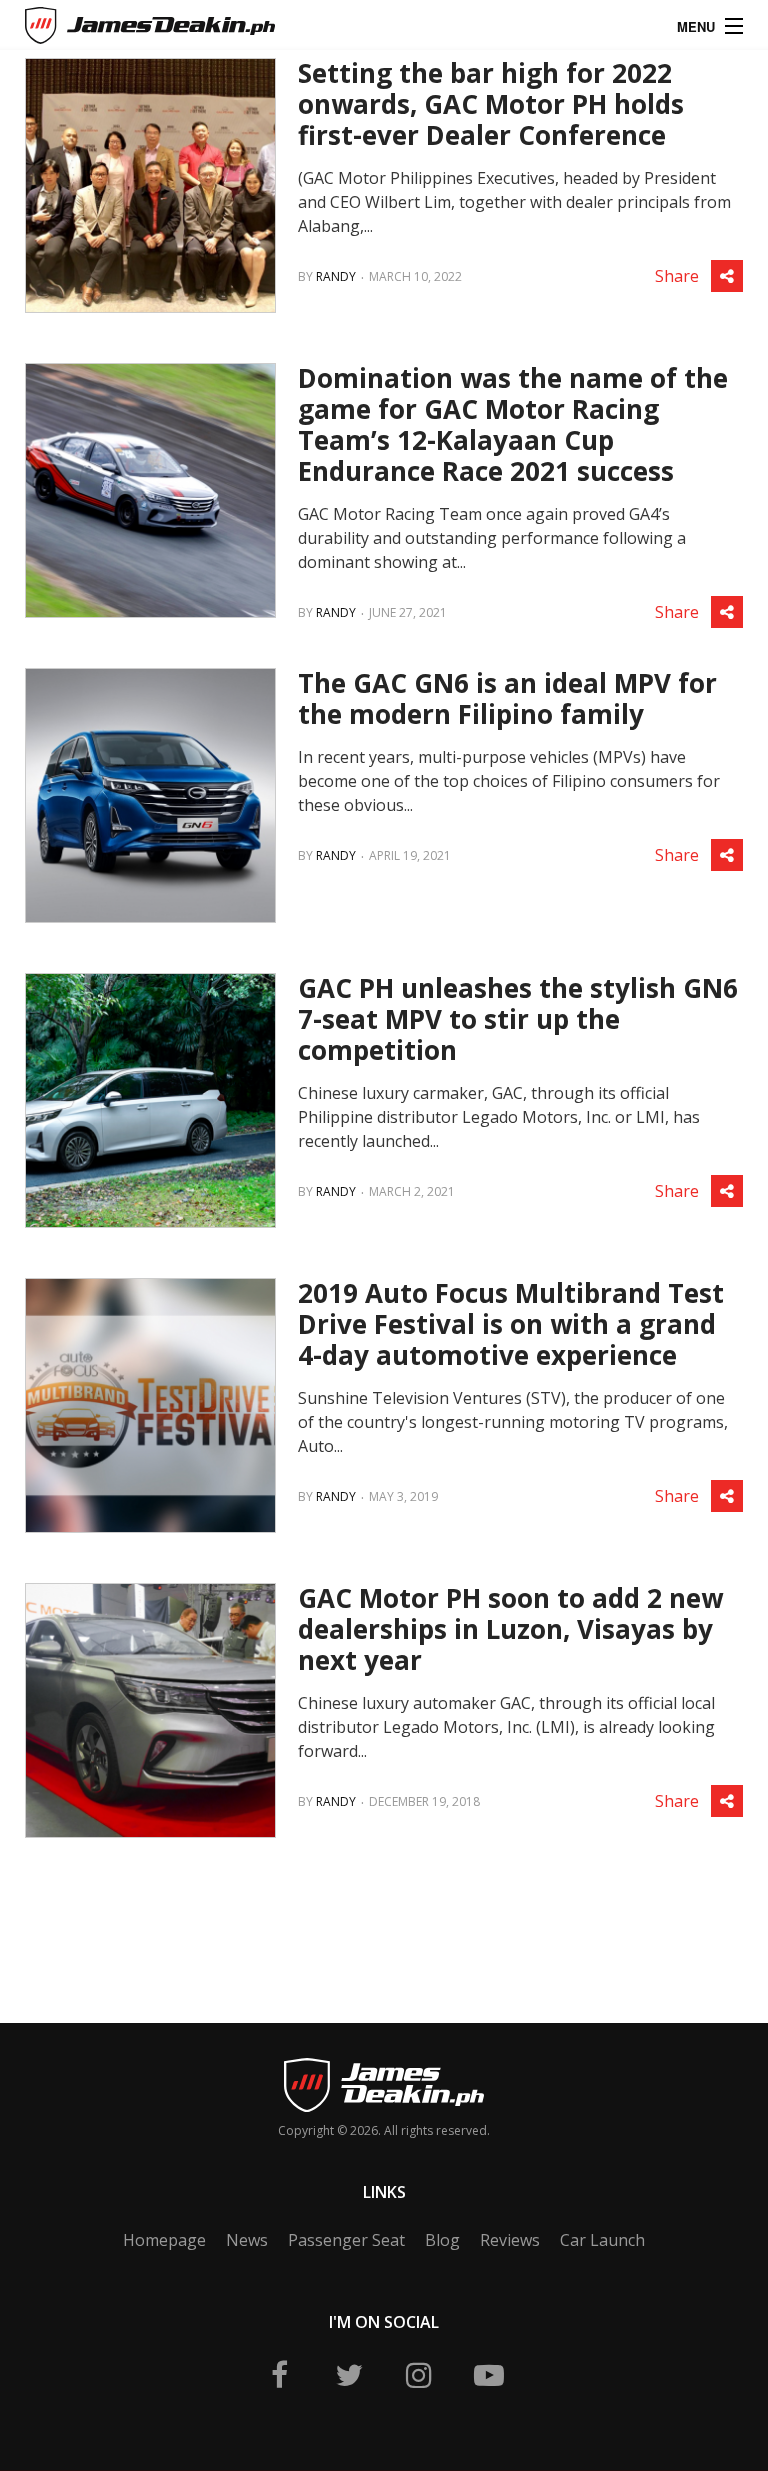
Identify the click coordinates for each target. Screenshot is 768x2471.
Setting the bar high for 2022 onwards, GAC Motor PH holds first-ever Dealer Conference (491, 104)
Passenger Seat (346, 2240)
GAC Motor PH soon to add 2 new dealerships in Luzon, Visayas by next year (510, 1629)
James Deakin (93, 29)
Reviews (510, 2240)
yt (489, 2375)
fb (279, 2375)
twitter (349, 2375)
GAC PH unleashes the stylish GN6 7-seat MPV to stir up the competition (518, 1019)
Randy (336, 276)
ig (419, 2375)
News (247, 2240)
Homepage (164, 2240)
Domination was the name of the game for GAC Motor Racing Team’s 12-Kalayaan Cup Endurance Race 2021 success (513, 424)
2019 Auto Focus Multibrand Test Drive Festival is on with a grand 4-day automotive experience (511, 1324)
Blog (442, 2240)
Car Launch (602, 2240)
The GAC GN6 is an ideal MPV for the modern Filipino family (507, 698)
